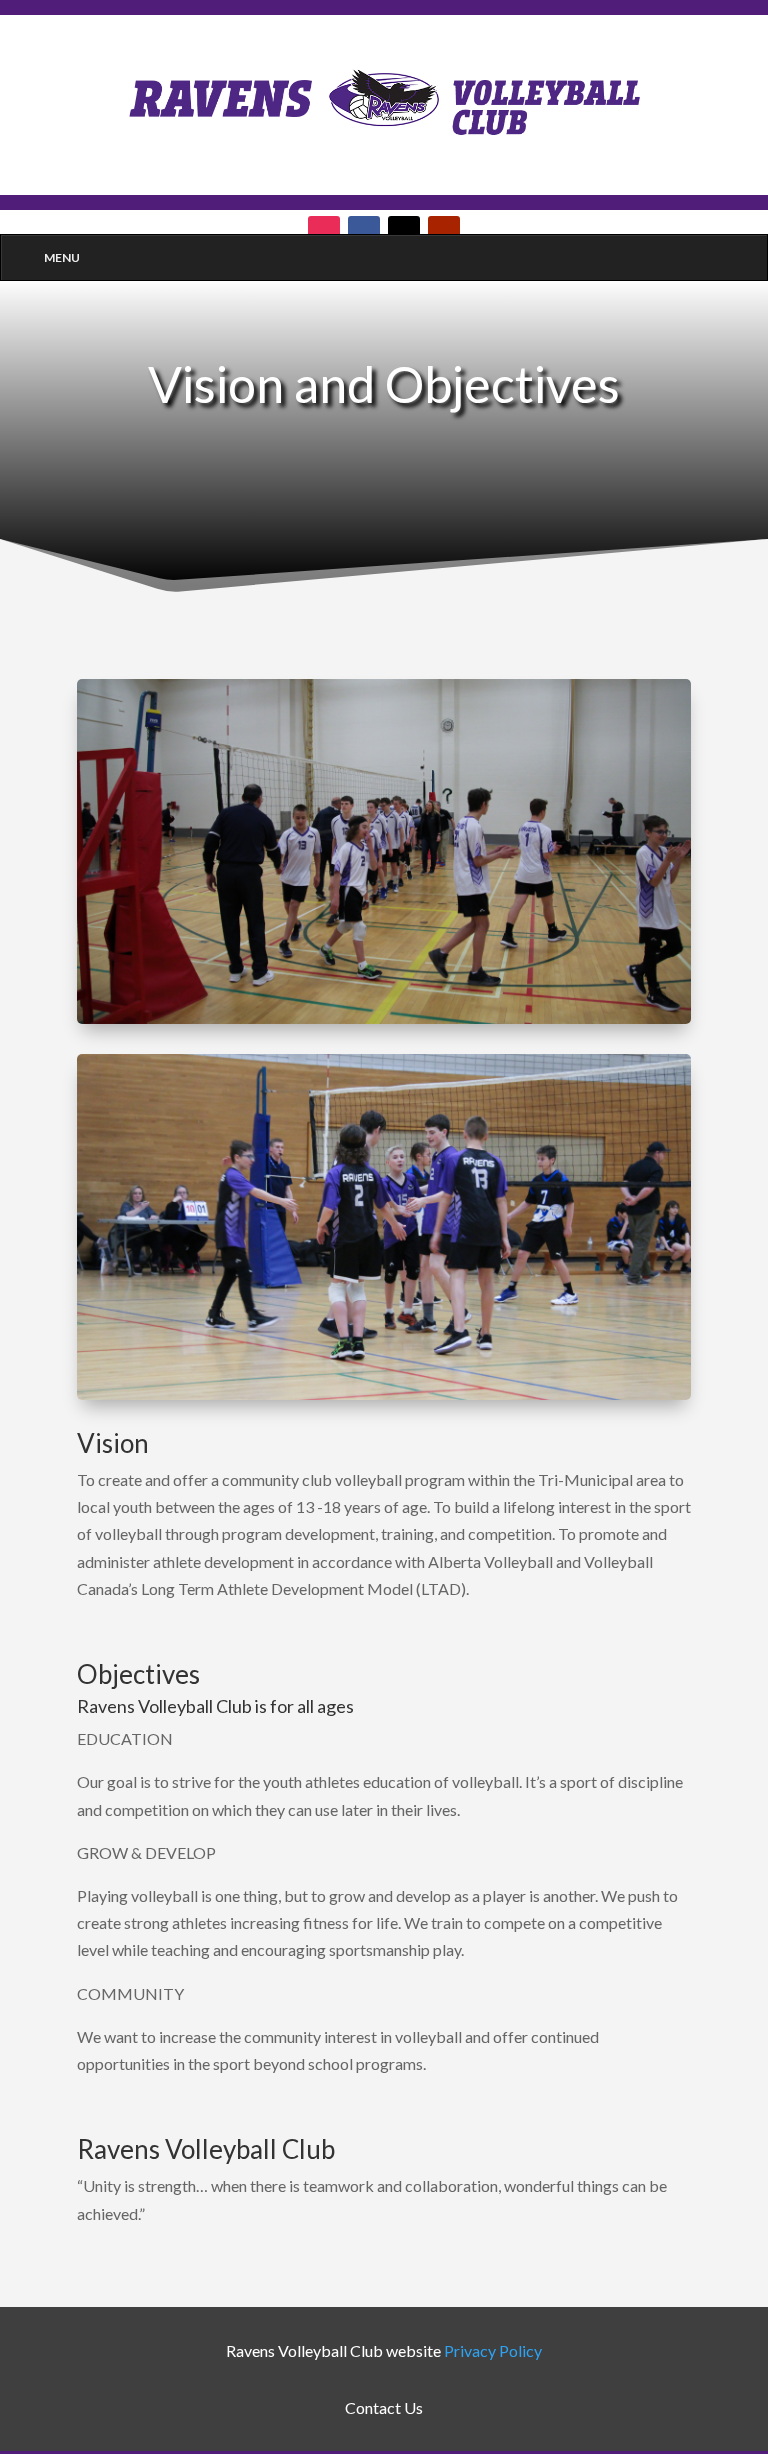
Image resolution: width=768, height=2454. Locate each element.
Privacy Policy (493, 2350)
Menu (62, 257)
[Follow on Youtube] (444, 232)
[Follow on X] (404, 232)
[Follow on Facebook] (364, 232)
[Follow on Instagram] (324, 232)
